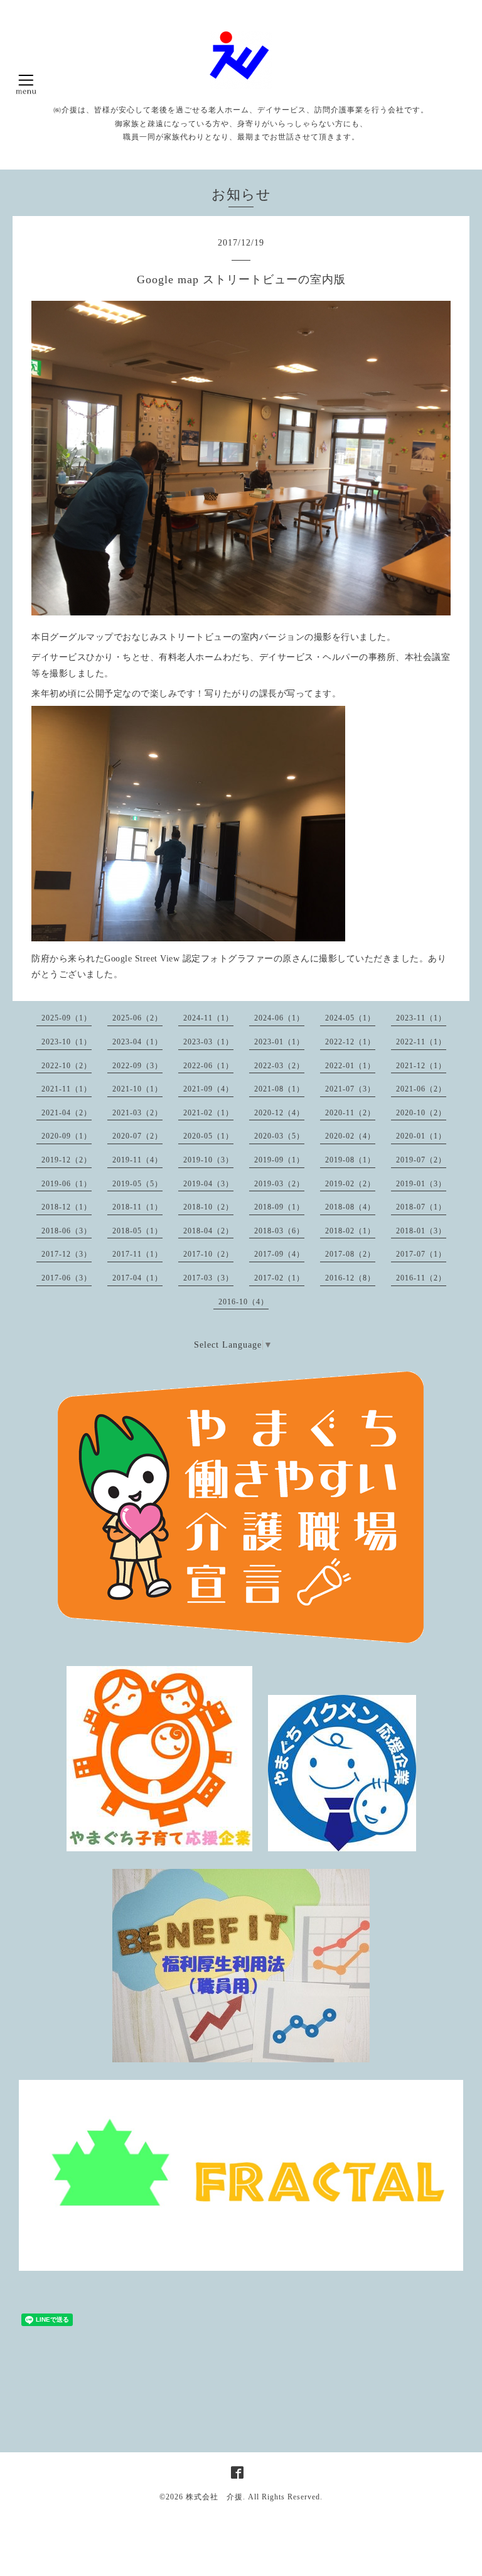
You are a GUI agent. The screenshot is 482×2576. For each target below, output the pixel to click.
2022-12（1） (350, 1042)
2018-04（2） (208, 1231)
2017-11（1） (137, 1254)
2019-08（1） (350, 1160)
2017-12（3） (67, 1254)
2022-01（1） (350, 1066)
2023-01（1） (279, 1042)
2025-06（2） (137, 1018)
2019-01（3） (421, 1184)
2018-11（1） (137, 1207)
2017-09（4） (279, 1254)
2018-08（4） (350, 1207)
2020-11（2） (350, 1113)
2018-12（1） (67, 1207)
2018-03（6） (279, 1231)
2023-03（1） (208, 1042)
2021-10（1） (137, 1089)
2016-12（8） (350, 1278)
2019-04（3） (208, 1184)
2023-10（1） (67, 1042)
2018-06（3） (67, 1231)
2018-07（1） (421, 1207)
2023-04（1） (137, 1042)
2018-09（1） (279, 1207)
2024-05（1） (350, 1018)
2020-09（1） (67, 1136)
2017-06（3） (67, 1278)
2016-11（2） (421, 1278)
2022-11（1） (421, 1042)
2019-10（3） (208, 1160)
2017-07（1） (421, 1254)
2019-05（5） (137, 1184)
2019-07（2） (421, 1160)
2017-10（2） (208, 1254)
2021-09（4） (208, 1089)
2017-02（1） (279, 1278)
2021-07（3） (350, 1089)
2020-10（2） (421, 1113)
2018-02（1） (350, 1231)
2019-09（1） (279, 1160)
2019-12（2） (67, 1160)
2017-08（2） (350, 1254)
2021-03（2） (137, 1113)
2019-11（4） (137, 1160)
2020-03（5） (279, 1136)
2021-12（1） (421, 1066)
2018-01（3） (421, 1231)
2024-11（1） (208, 1018)
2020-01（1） (421, 1136)
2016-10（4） (244, 1302)
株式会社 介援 (214, 2497)
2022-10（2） (67, 1066)
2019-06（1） (67, 1184)
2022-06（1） (208, 1066)
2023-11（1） (421, 1018)
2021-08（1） (279, 1089)
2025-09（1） (67, 1018)
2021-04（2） (67, 1113)
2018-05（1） (137, 1231)
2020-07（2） (137, 1136)
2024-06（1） (279, 1018)
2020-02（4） (350, 1136)
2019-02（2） (350, 1184)
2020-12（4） (279, 1113)
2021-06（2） (421, 1089)
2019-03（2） (279, 1184)
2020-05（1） (208, 1136)
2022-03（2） (279, 1066)
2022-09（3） (137, 1066)
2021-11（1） (67, 1089)
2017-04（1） (137, 1278)
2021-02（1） (208, 1113)
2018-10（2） (208, 1207)
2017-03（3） (208, 1278)
